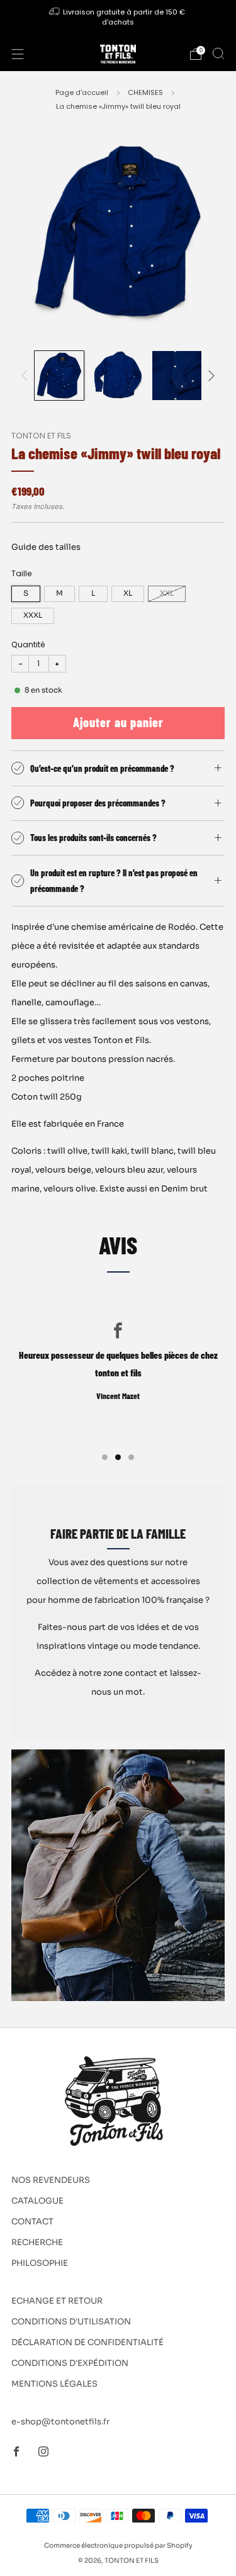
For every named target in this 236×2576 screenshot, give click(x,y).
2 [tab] (118, 1457)
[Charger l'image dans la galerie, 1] (59, 376)
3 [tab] (131, 1457)
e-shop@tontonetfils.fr (60, 2422)
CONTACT (32, 2222)
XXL (167, 593)
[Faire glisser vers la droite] (210, 375)
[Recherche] (218, 53)
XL (128, 593)
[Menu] (18, 54)
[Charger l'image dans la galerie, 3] (177, 376)
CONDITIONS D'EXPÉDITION (70, 2363)
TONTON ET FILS (41, 436)
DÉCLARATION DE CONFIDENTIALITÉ (87, 2342)
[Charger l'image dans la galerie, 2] (118, 376)
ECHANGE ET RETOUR (57, 2301)
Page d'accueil (82, 92)
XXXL (33, 615)
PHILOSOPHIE (40, 2263)
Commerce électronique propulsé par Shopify (118, 2545)
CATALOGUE (37, 2201)
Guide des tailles (46, 547)
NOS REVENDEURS (51, 2180)
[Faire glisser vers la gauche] (27, 375)
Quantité (28, 644)
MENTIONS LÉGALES (54, 2384)
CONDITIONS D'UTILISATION (71, 2322)
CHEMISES (145, 92)
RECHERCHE (37, 2242)
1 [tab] (105, 1457)
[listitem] (118, 19)
